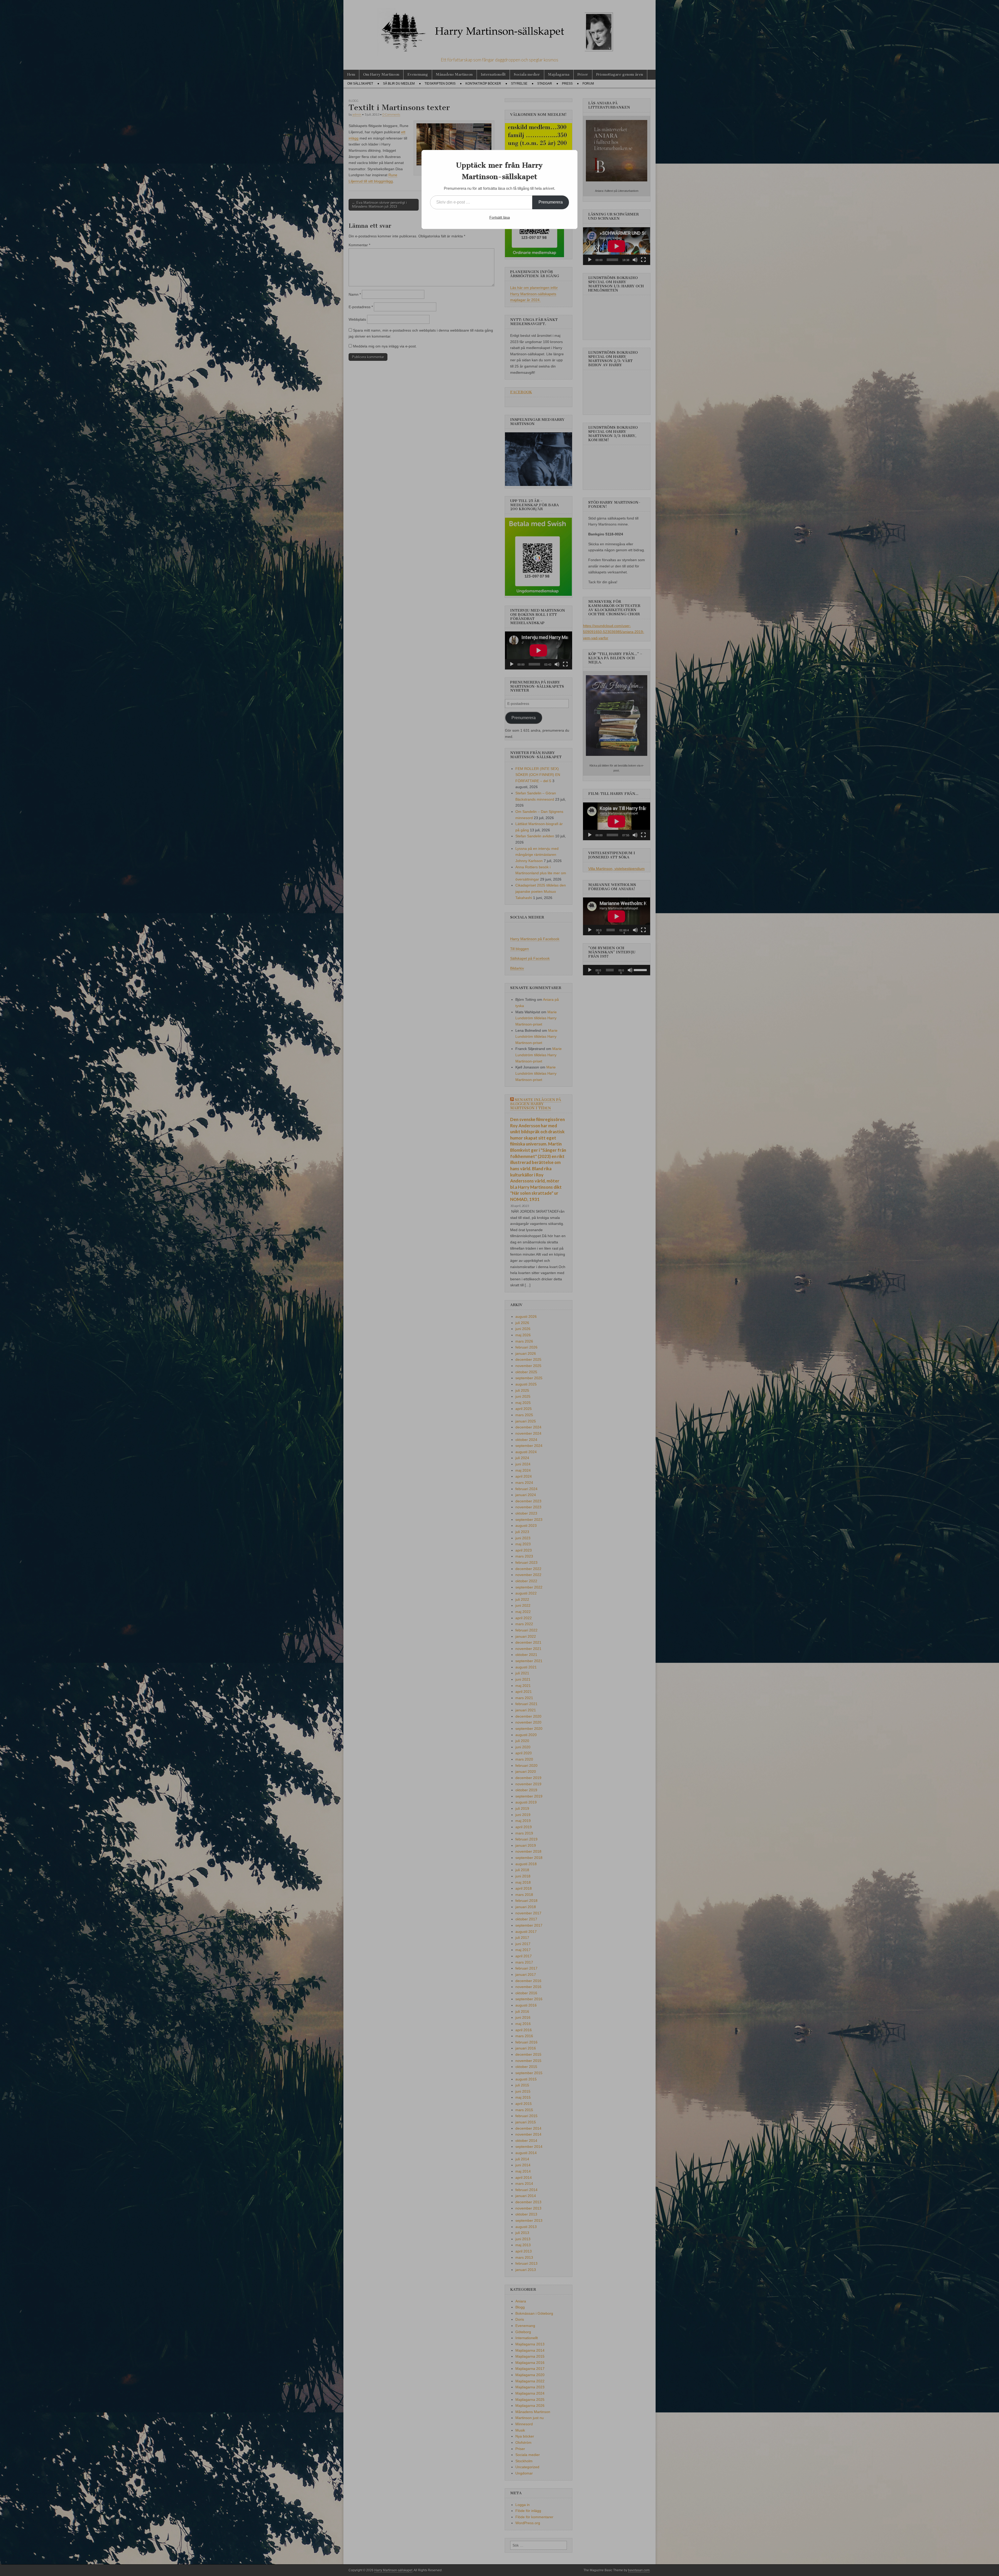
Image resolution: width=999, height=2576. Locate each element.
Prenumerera (551, 202)
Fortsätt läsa (500, 217)
